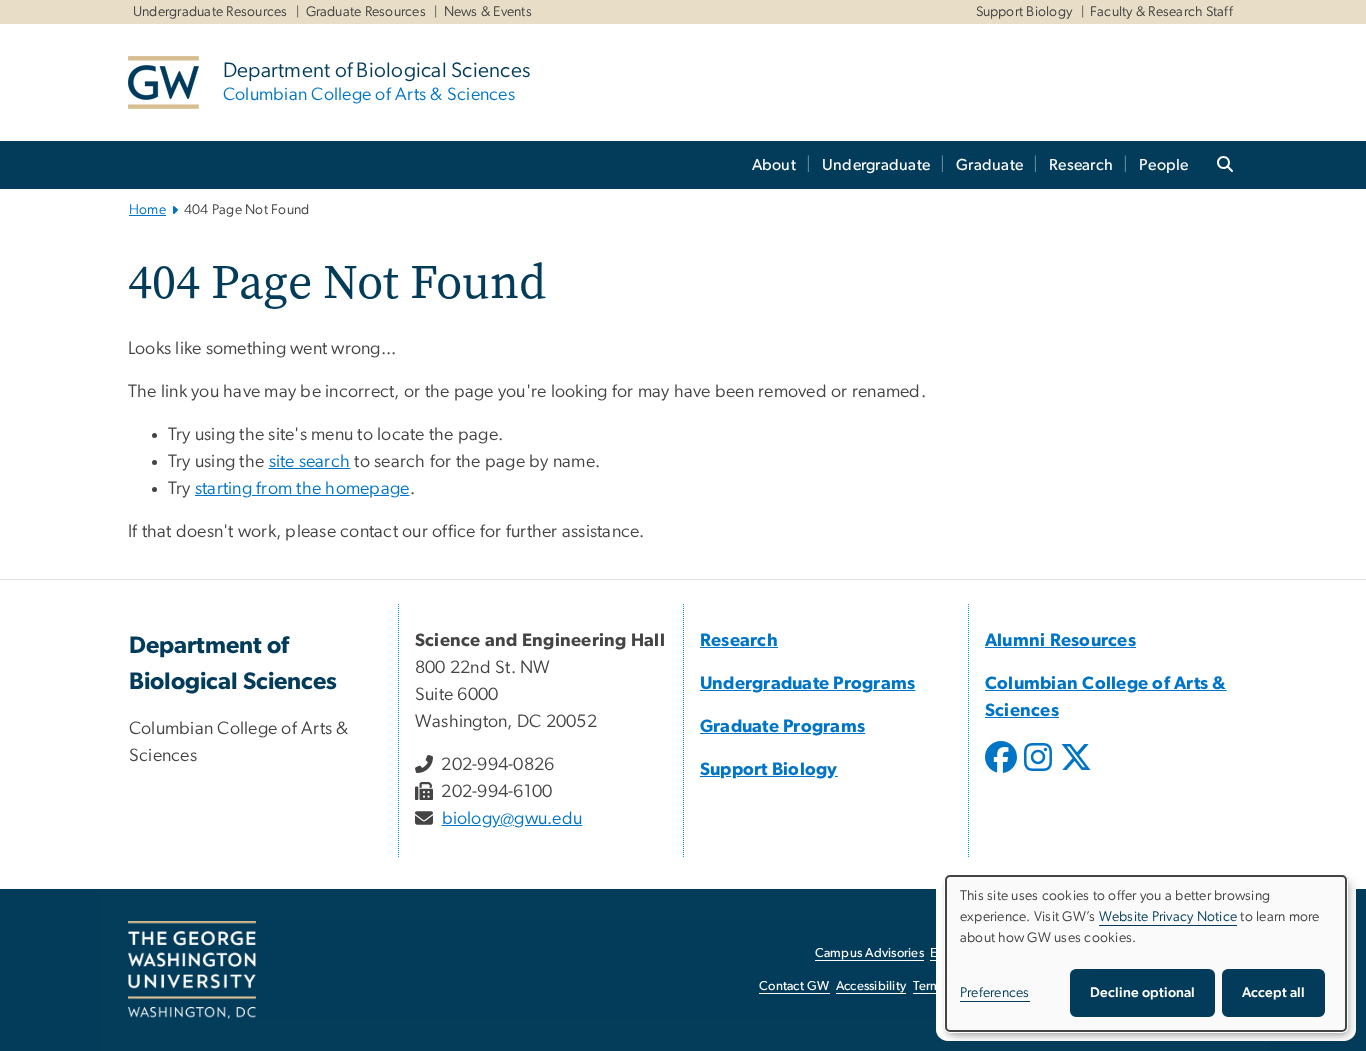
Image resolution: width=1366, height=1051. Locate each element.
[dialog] (1146, 953)
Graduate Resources (366, 12)
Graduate (989, 165)
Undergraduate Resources (210, 12)
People (1164, 165)
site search (310, 462)
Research (1081, 165)
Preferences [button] (995, 993)
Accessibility (871, 986)
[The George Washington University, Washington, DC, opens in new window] (192, 970)
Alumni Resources (1060, 641)
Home (147, 210)
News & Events (488, 12)
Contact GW (794, 986)
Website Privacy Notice (1168, 917)
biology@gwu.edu (512, 819)
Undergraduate (876, 165)
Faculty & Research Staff (1161, 12)
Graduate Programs (782, 727)
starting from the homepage (302, 489)
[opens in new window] (1003, 772)
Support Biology (1024, 12)
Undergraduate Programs (808, 684)
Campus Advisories (869, 953)
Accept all (1273, 993)
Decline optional (1142, 993)
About (774, 165)
